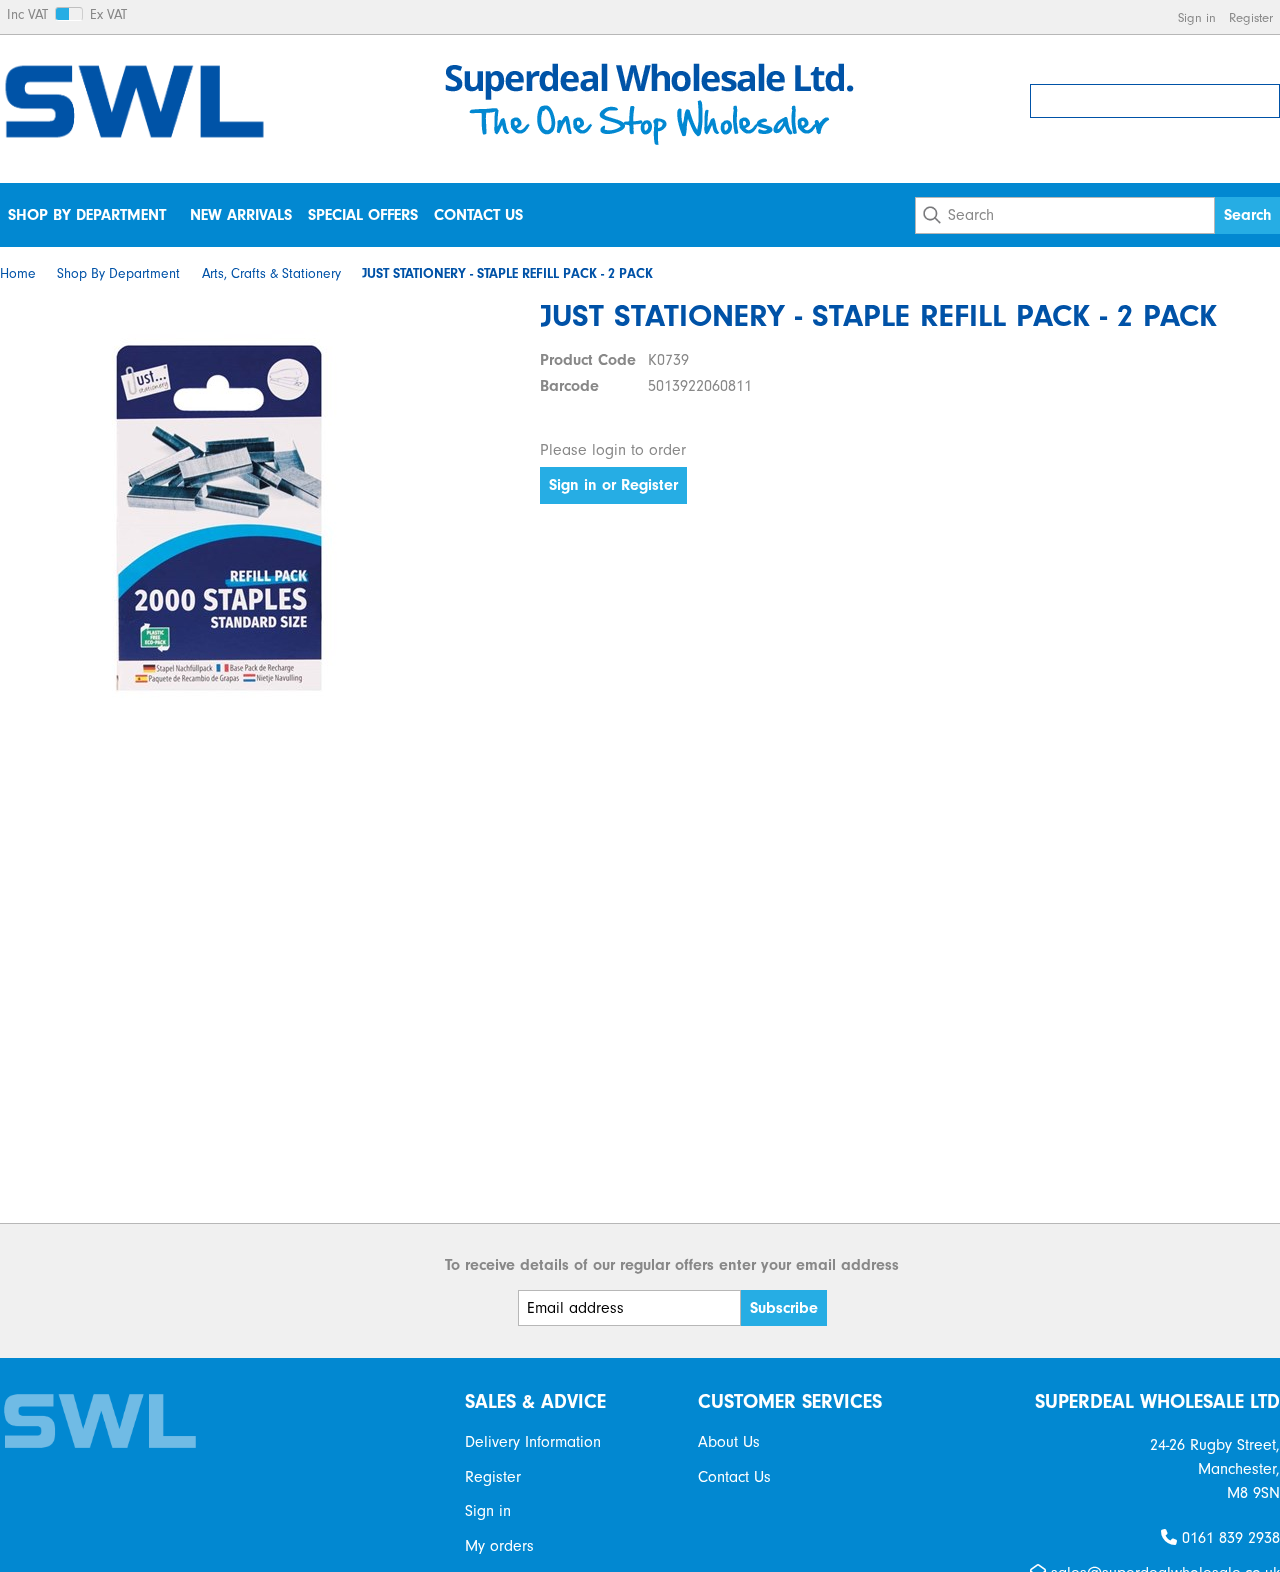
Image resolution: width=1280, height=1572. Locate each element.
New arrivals (241, 215)
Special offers (363, 215)
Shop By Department (87, 215)
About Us (729, 1442)
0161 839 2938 (1228, 1538)
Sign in (1197, 17)
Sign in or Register (613, 485)
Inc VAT (27, 15)
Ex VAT (108, 15)
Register (1251, 17)
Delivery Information (533, 1442)
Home (18, 274)
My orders (499, 1546)
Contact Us (478, 215)
